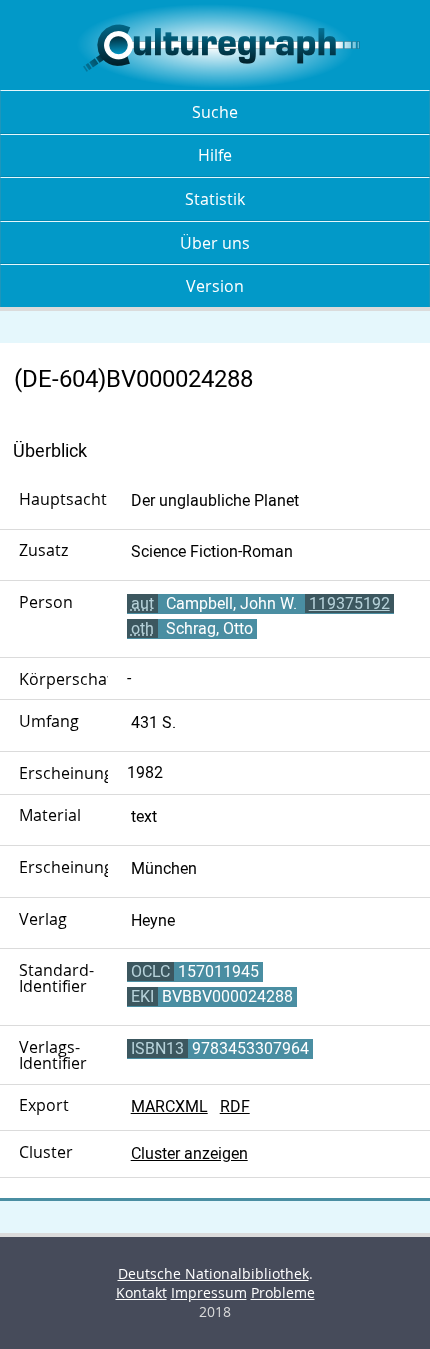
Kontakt (141, 1292)
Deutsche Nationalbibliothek (213, 1273)
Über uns (215, 243)
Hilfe (215, 155)
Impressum (209, 1292)
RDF (235, 1106)
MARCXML (169, 1106)
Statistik (215, 199)
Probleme (283, 1292)
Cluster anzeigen (189, 1153)
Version (215, 286)
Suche (215, 112)
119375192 (349, 603)
